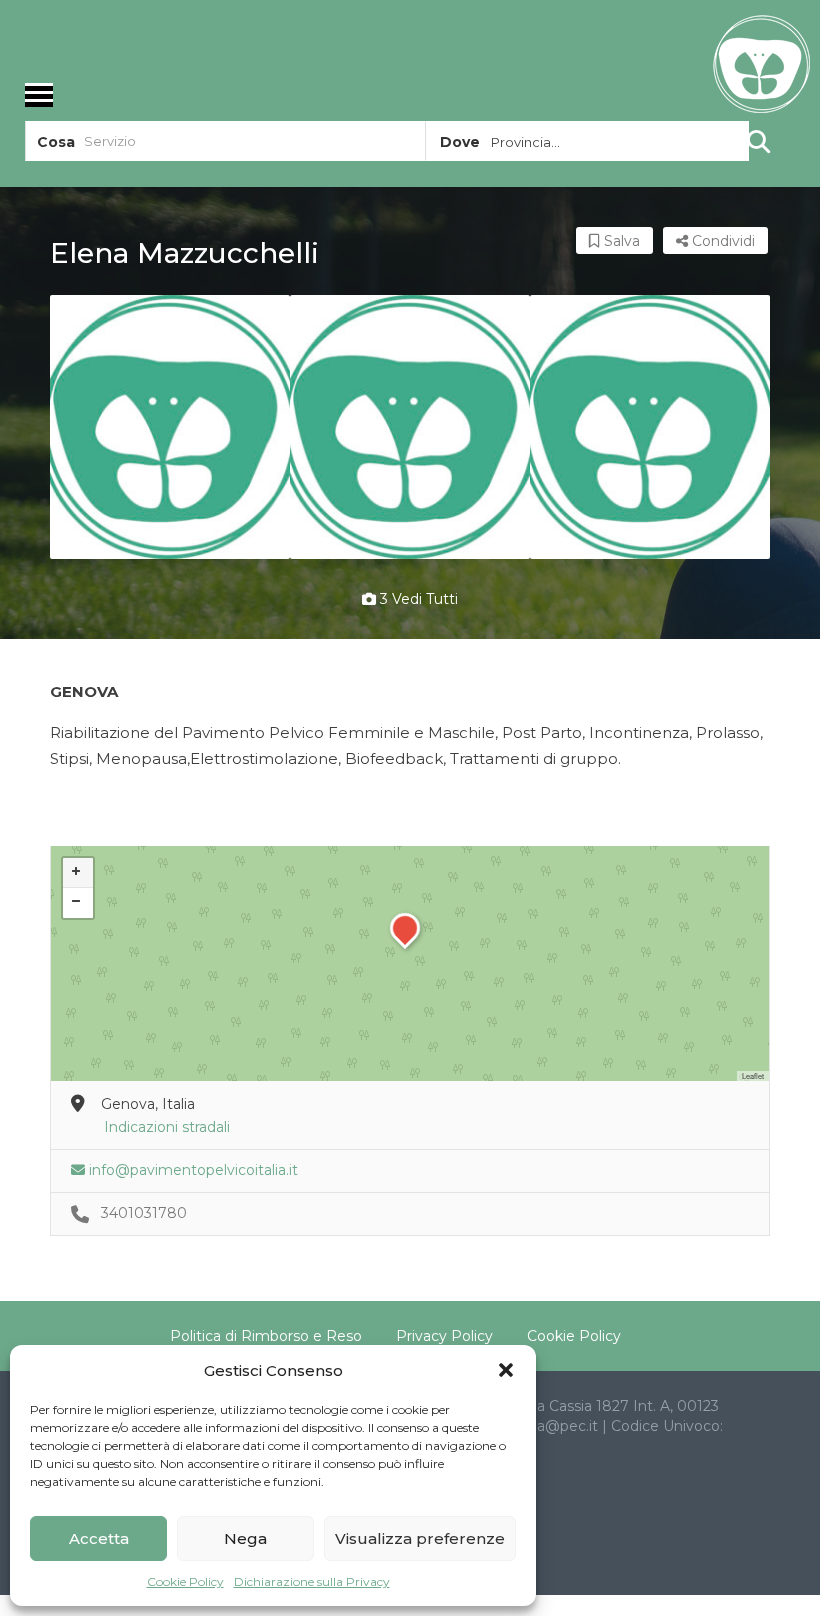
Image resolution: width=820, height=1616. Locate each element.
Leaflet (753, 1075)
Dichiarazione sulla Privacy (312, 1581)
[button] (506, 1370)
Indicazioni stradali (167, 1127)
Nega (245, 1538)
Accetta (99, 1538)
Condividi (721, 241)
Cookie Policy (185, 1581)
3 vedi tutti (417, 599)
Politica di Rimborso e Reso (266, 1336)
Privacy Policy (444, 1336)
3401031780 (144, 1213)
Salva (620, 241)
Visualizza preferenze (420, 1538)
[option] (170, 427)
